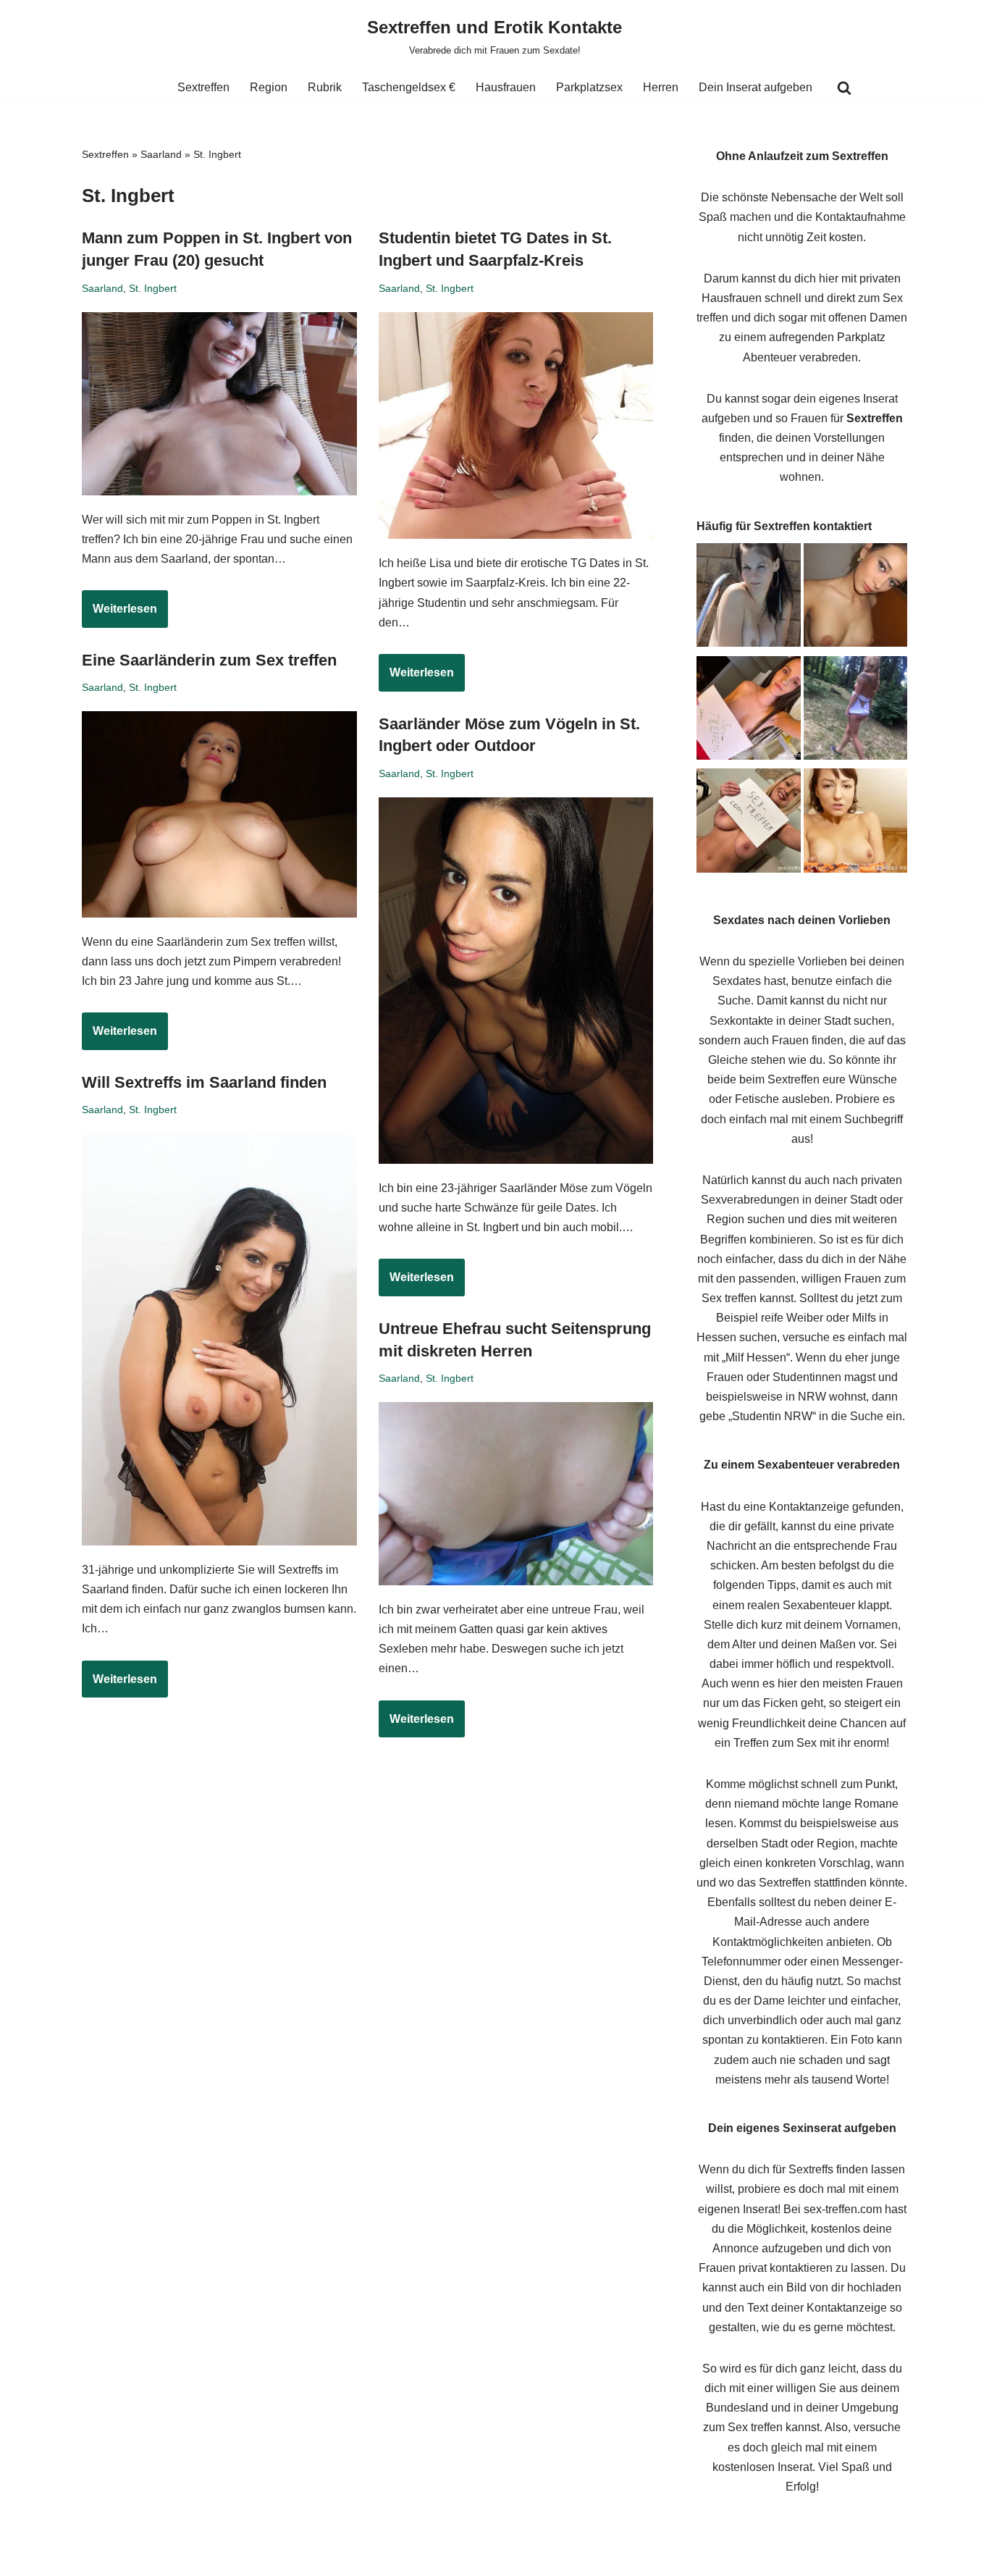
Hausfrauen (506, 87)
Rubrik (325, 87)
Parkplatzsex (589, 87)
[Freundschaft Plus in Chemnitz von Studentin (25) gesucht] (856, 598)
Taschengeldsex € (409, 87)
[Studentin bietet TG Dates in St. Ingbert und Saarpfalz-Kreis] (516, 426)
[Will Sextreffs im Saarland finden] (219, 1339)
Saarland (161, 154)
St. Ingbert (153, 288)
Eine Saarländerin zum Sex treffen (209, 660)
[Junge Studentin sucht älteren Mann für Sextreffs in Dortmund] (749, 711)
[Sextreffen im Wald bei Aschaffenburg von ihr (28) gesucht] (856, 711)
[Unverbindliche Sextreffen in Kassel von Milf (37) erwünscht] (749, 823)
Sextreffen (203, 87)
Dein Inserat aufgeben (756, 87)
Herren (661, 87)
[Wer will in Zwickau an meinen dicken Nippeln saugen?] (856, 823)
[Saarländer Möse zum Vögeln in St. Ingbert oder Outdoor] (516, 981)
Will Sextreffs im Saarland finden (204, 1082)
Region (269, 87)
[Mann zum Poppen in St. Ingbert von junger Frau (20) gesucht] (219, 404)
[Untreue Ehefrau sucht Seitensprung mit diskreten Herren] (516, 1494)
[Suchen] (844, 88)
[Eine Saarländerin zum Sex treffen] (219, 814)
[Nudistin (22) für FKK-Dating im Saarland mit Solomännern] (749, 598)
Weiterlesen (119, 615)
